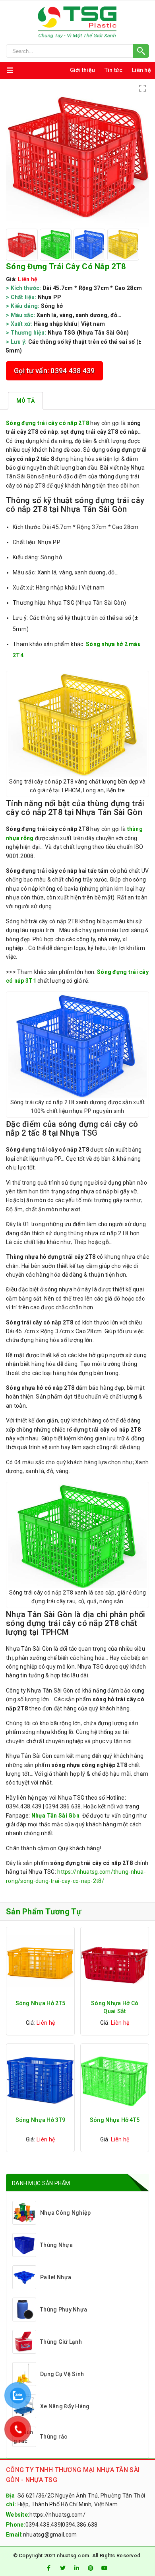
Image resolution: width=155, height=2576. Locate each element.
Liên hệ (141, 70)
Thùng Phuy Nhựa (64, 2310)
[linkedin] (77, 2568)
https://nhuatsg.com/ (57, 2515)
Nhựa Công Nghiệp (65, 2213)
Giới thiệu (83, 70)
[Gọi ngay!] (77, 51)
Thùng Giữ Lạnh (61, 2342)
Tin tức (114, 70)
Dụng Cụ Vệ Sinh (62, 2374)
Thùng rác (54, 2437)
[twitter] (63, 2568)
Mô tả (25, 401)
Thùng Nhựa (56, 2245)
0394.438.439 (43, 2525)
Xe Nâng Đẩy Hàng (65, 2406)
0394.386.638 (80, 2525)
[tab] (25, 401)
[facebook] (48, 2568)
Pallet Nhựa (56, 2277)
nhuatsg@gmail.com (50, 2535)
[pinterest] (91, 2568)
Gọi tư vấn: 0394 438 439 (54, 371)
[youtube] (105, 2568)
